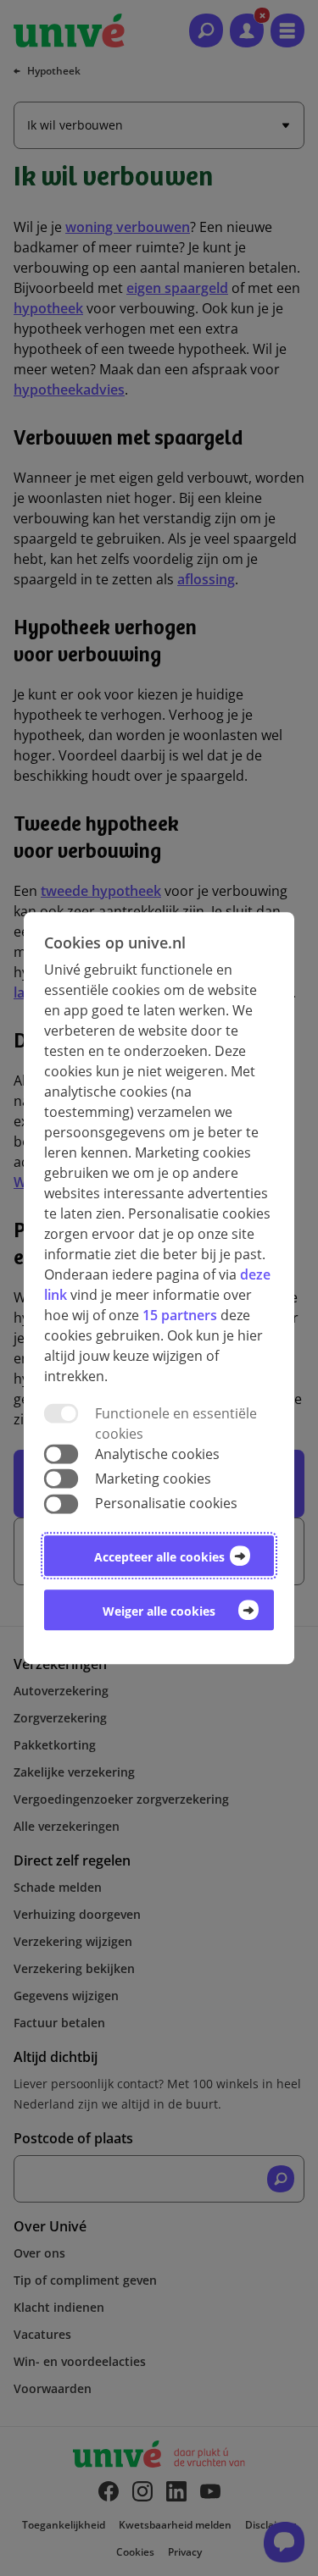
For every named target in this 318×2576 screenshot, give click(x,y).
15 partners (180, 1315)
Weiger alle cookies (159, 1611)
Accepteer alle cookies (159, 1557)
